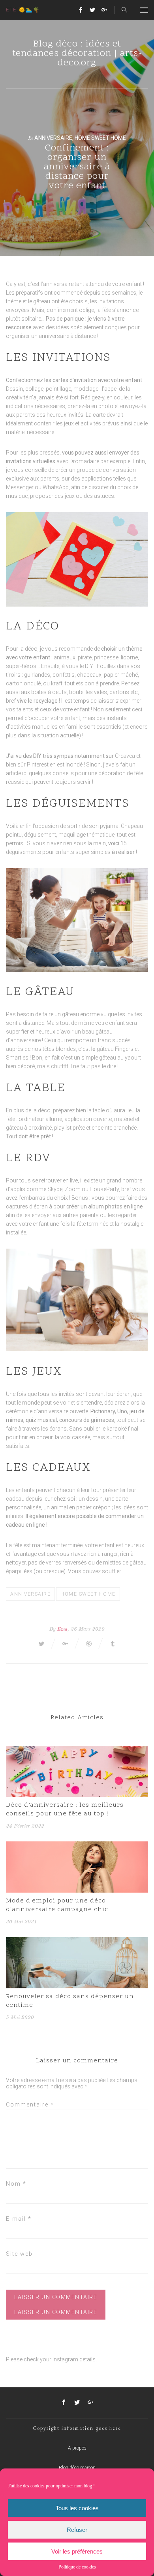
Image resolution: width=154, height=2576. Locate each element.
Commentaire (30, 2105)
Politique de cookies (77, 2567)
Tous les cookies (77, 2508)
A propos (77, 2448)
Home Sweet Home (100, 138)
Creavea (125, 756)
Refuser (77, 2530)
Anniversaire (53, 138)
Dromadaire (84, 461)
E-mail (19, 2219)
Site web (19, 2254)
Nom (16, 2184)
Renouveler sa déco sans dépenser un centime (70, 2001)
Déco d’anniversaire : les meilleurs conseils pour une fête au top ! (65, 1810)
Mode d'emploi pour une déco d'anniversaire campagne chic (57, 1905)
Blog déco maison (77, 2468)
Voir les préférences (77, 2551)
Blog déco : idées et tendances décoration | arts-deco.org (77, 54)
